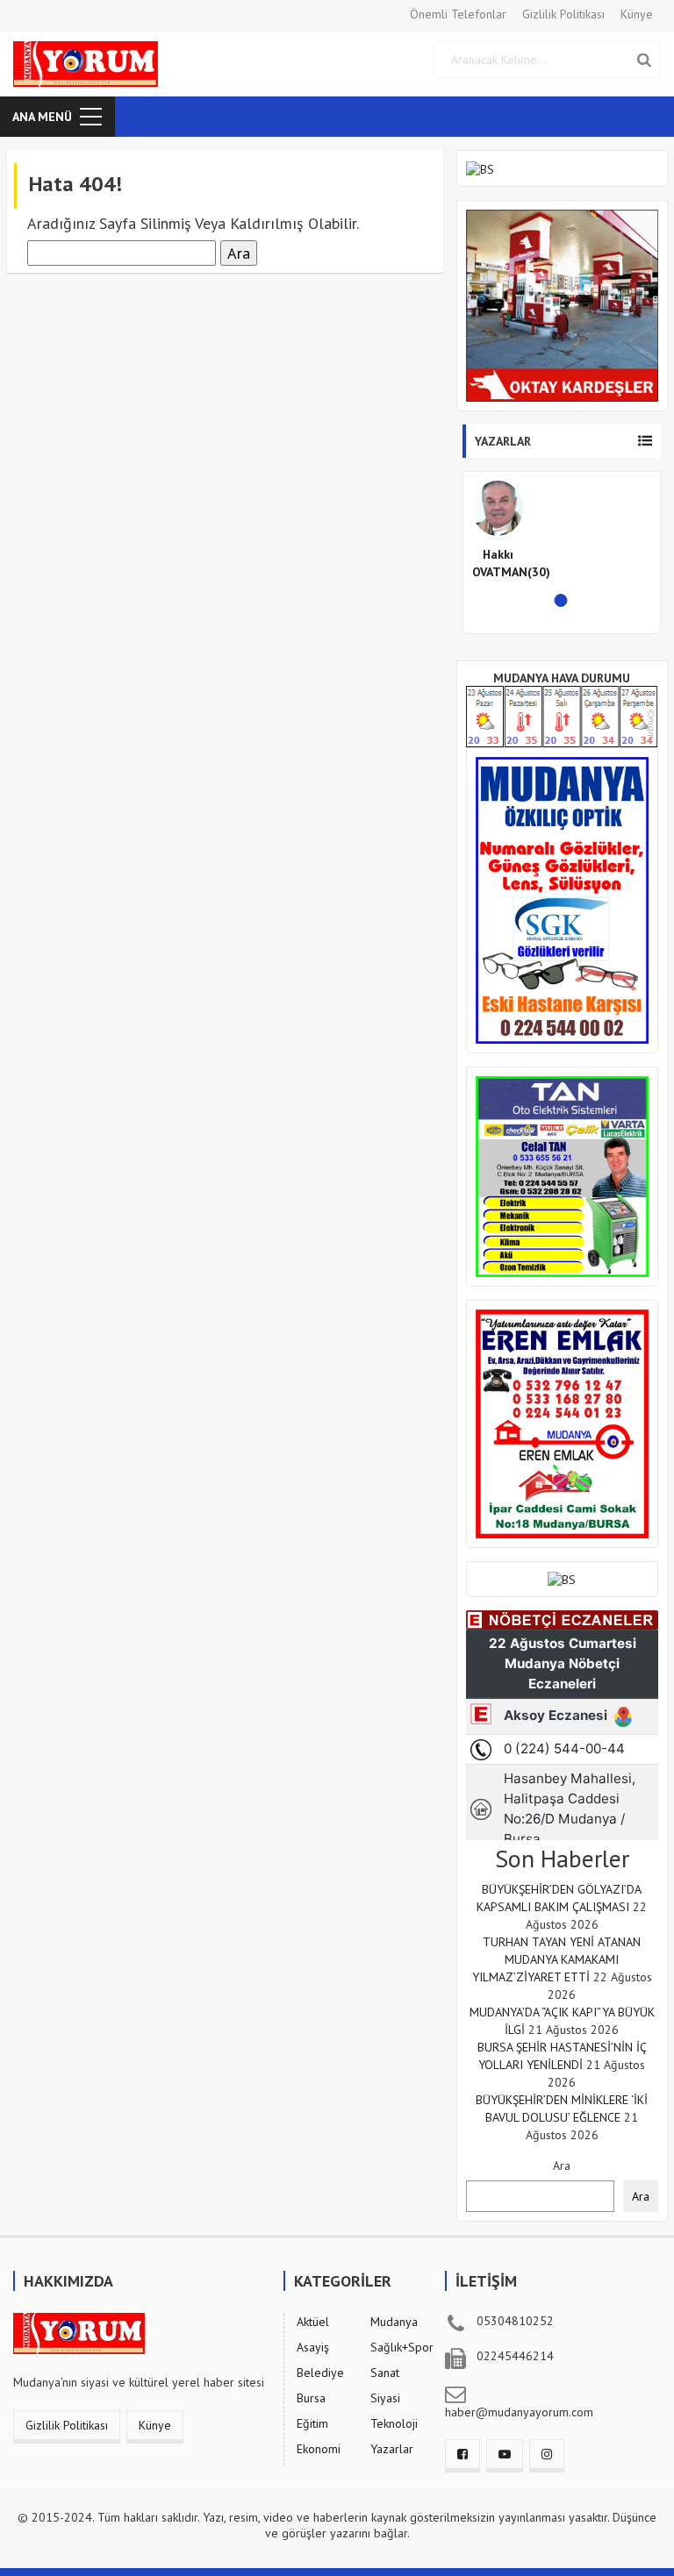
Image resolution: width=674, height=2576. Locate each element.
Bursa (311, 2398)
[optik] (562, 899)
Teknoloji (394, 2423)
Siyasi (385, 2398)
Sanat (385, 2373)
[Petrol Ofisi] (562, 304)
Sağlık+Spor (402, 2347)
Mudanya (394, 2322)
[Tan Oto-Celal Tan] (562, 1175)
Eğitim (312, 2423)
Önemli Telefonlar (458, 14)
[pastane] (562, 1579)
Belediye (320, 2373)
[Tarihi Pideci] (562, 1423)
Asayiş (313, 2347)
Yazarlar (392, 2449)
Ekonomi (319, 2449)
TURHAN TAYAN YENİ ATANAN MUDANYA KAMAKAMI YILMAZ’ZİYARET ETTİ (557, 1959)
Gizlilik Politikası (563, 14)
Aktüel (313, 2322)
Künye (637, 14)
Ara (562, 2166)
